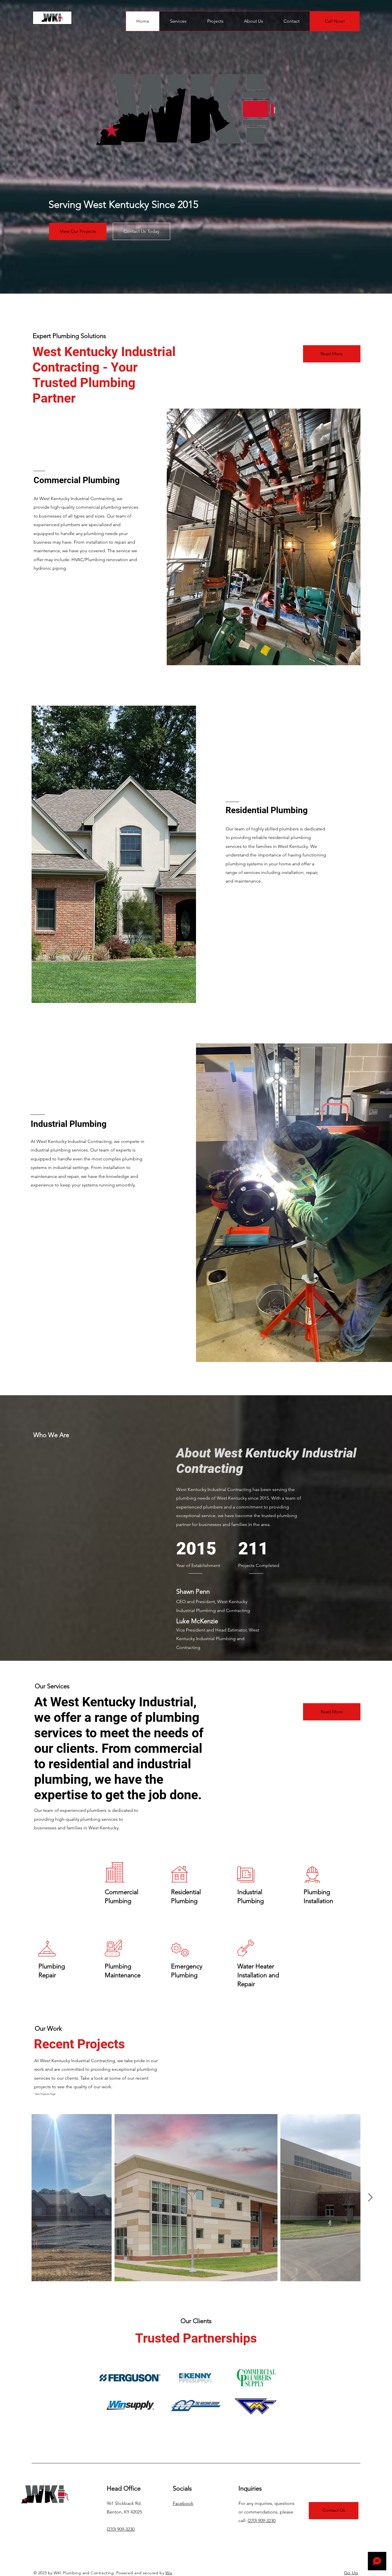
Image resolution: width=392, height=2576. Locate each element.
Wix (169, 2573)
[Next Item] (370, 2198)
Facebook (183, 2503)
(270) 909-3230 (121, 2529)
